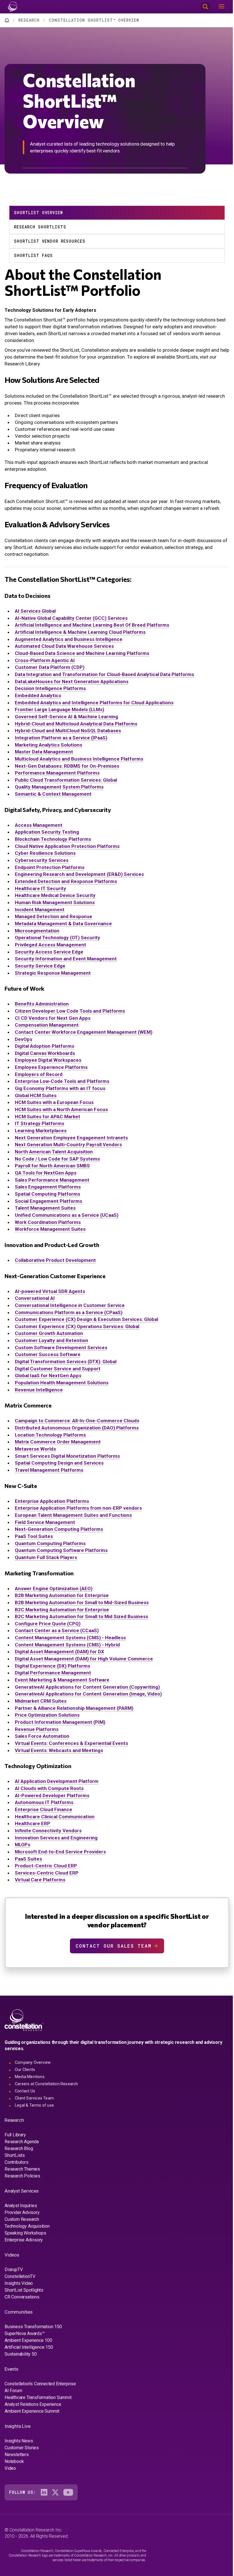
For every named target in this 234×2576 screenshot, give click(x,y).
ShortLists (15, 2155)
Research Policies (22, 2176)
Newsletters (17, 2455)
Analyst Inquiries (21, 2206)
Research (29, 20)
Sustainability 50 (21, 2354)
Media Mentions (30, 2077)
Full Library (15, 2135)
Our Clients (25, 2070)
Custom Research (22, 2219)
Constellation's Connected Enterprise (40, 2384)
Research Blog (19, 2148)
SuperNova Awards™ (25, 2333)
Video (10, 2468)
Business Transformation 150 (33, 2327)
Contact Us (25, 2091)
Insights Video (19, 2283)
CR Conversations (22, 2297)
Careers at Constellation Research (47, 2084)
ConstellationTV (20, 2276)
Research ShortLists (40, 227)
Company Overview (33, 2062)
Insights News (19, 2441)
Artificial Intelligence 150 (29, 2347)
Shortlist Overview (38, 213)
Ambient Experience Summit (32, 2411)
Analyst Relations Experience (33, 2404)
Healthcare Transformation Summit (38, 2397)
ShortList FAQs (33, 255)
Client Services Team (34, 2098)
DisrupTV (14, 2270)
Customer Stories (22, 2448)
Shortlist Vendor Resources (50, 241)
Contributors (17, 2162)
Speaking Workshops (25, 2233)
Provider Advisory (22, 2212)
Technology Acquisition (27, 2226)
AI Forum (13, 2391)
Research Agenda (22, 2142)
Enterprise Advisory (24, 2240)
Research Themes (22, 2169)
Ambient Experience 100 (28, 2340)
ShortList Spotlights (24, 2290)
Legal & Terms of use (34, 2105)
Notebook (14, 2461)
